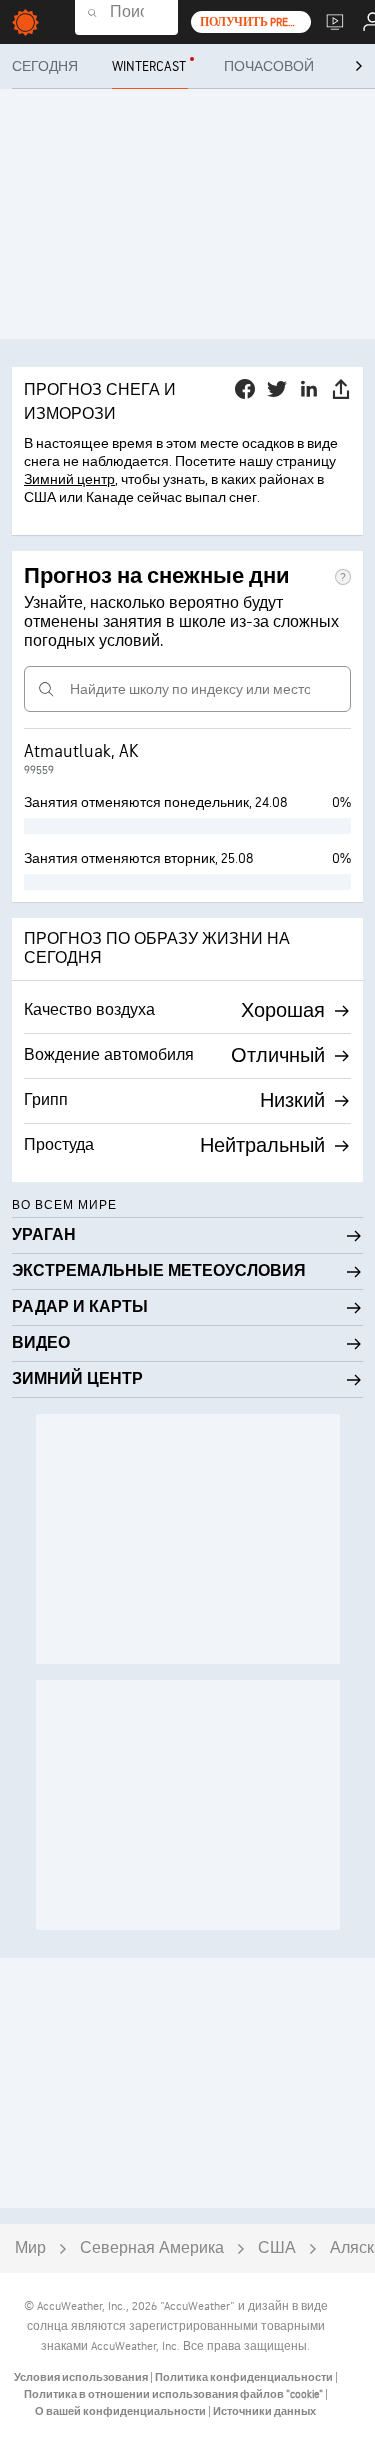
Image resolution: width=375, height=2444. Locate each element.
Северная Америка (152, 2248)
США (277, 2248)
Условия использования (82, 2377)
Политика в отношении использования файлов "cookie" (174, 2394)
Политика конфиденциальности (245, 2377)
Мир (30, 2248)
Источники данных (264, 2411)
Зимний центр (69, 479)
